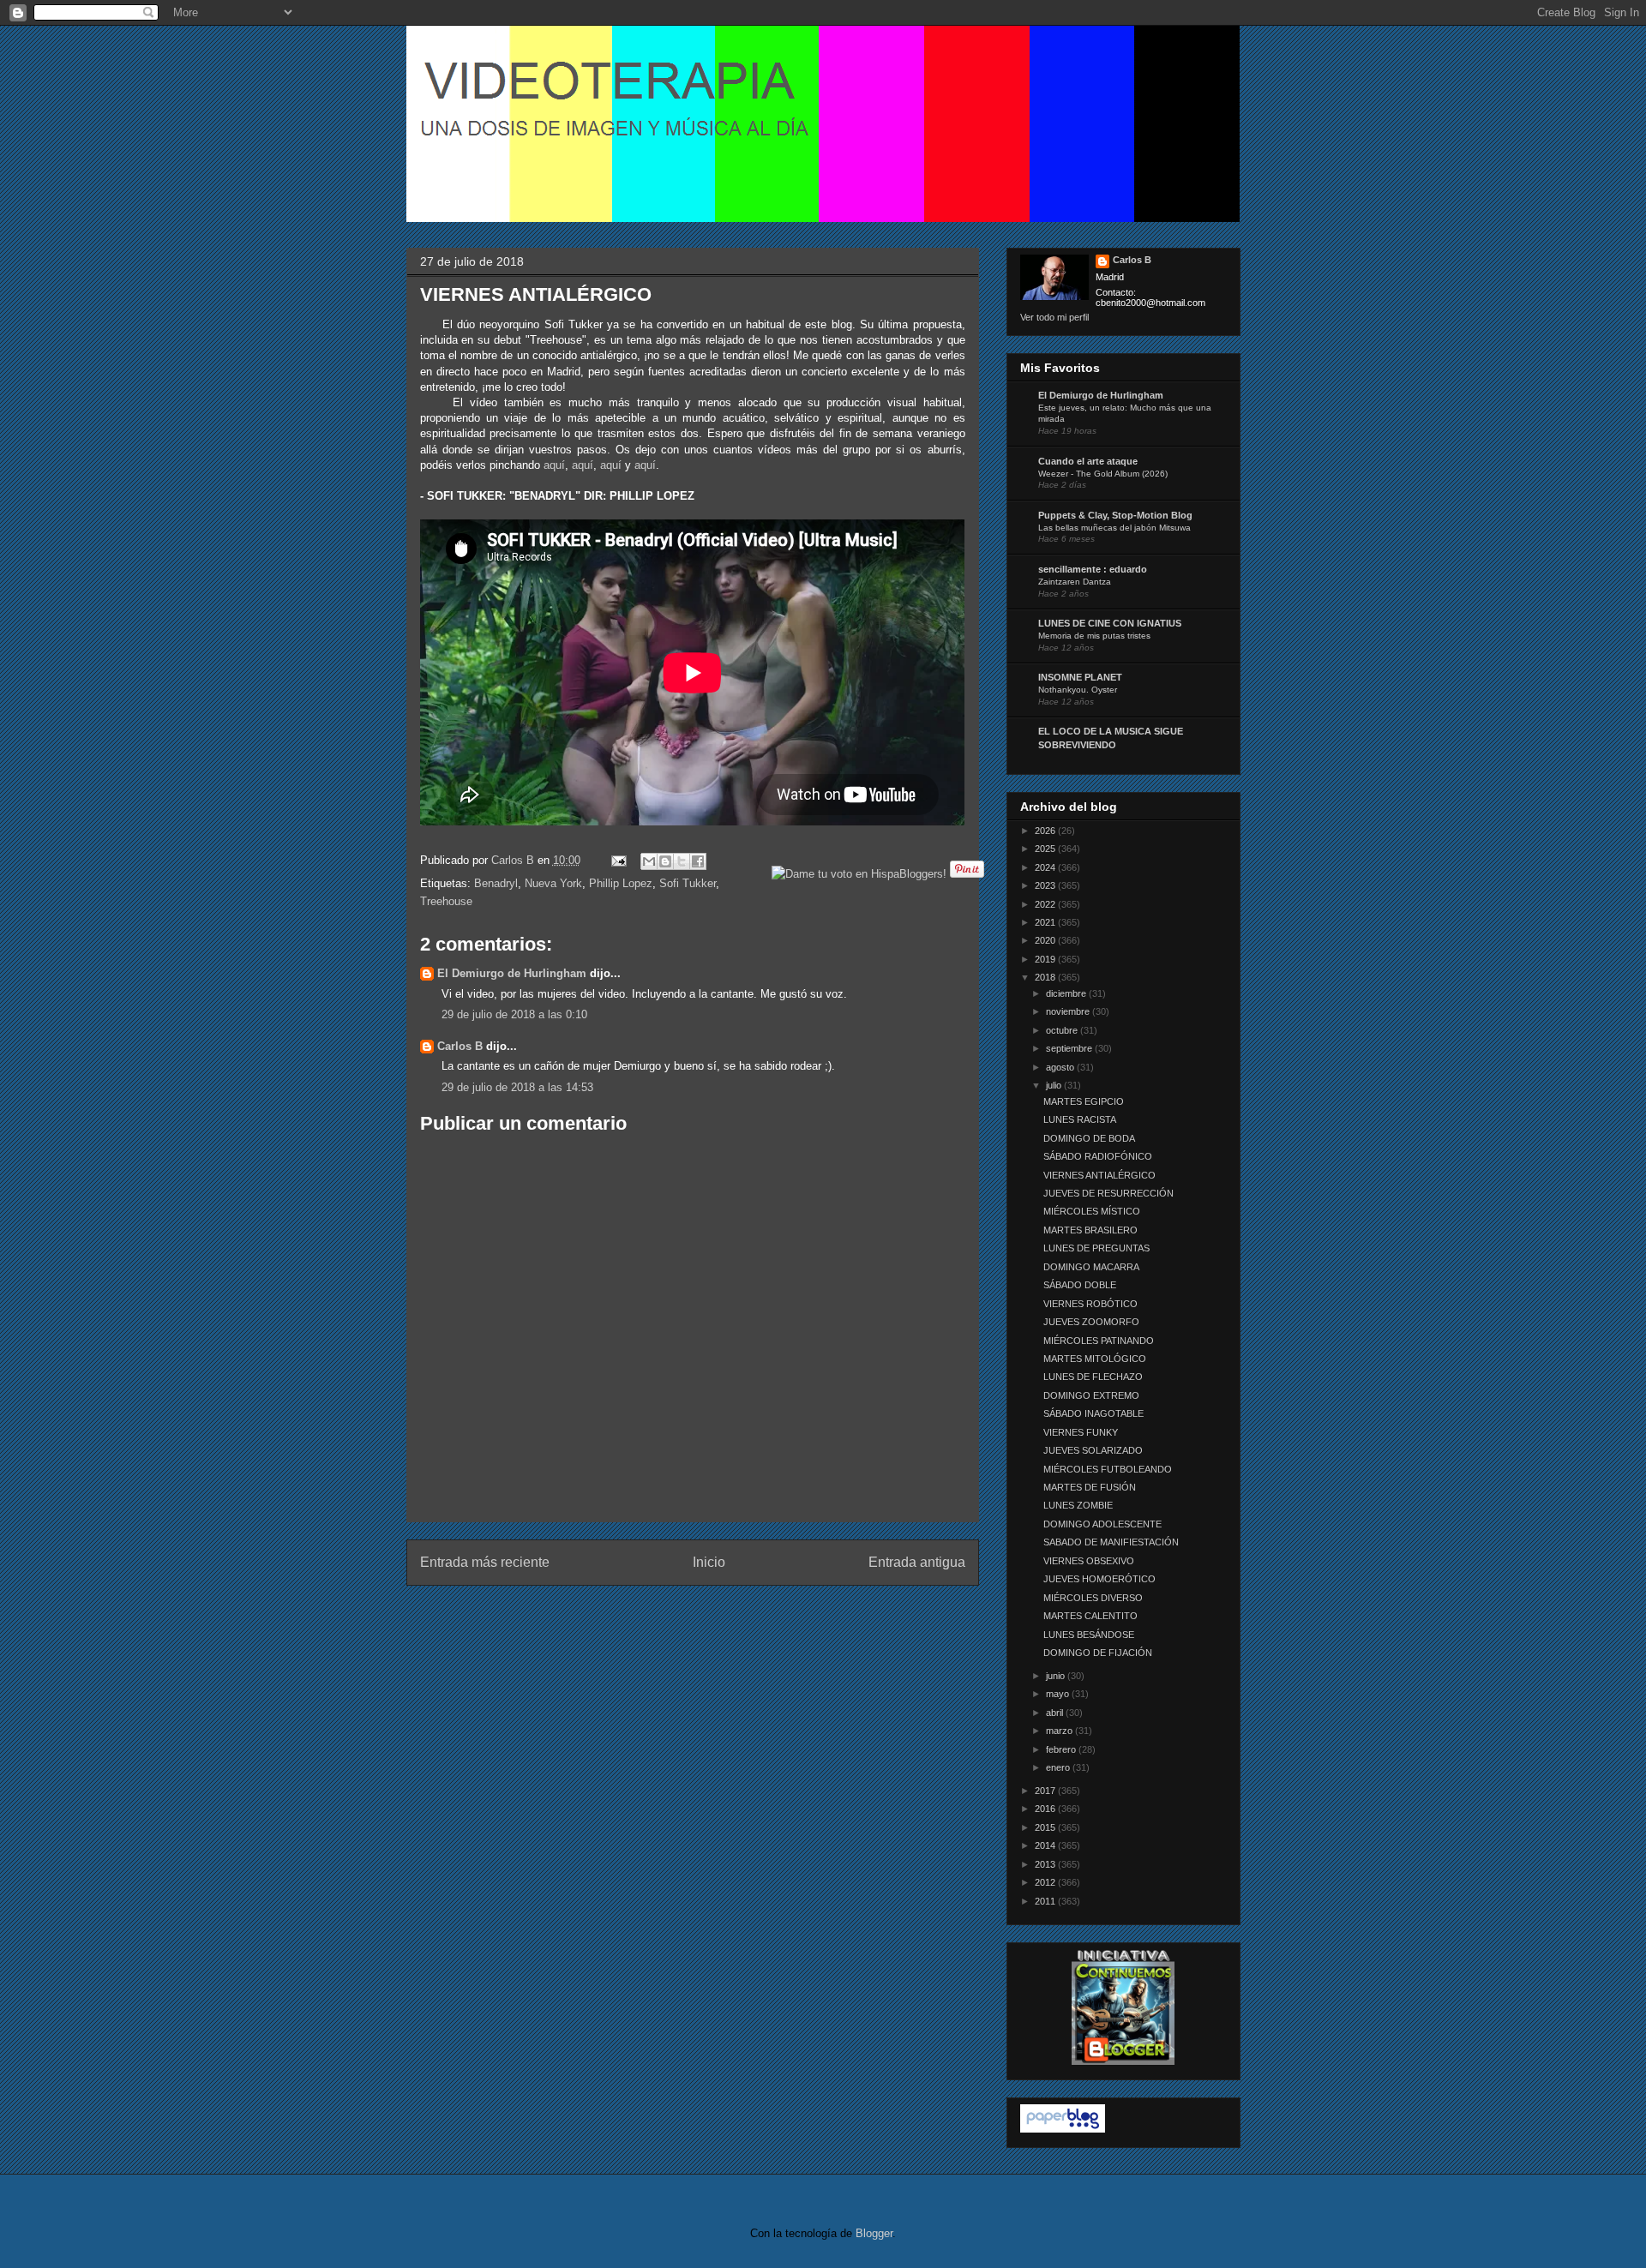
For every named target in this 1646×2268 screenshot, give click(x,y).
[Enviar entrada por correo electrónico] (619, 860)
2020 (1046, 940)
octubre (1063, 1030)
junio (1057, 1676)
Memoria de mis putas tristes (1094, 636)
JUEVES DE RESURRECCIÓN (1108, 1193)
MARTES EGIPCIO (1084, 1101)
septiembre (1070, 1048)
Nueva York (553, 883)
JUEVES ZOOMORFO (1091, 1322)
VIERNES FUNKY (1081, 1432)
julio (1055, 1085)
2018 (1046, 977)
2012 (1046, 1882)
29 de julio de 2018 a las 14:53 (517, 1087)
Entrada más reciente (485, 1562)
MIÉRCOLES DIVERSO (1093, 1598)
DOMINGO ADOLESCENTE (1102, 1524)
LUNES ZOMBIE (1078, 1505)
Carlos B (514, 860)
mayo (1059, 1694)
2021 (1046, 922)
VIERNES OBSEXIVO (1089, 1561)
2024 (1046, 867)
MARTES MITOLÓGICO (1095, 1359)
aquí (554, 465)
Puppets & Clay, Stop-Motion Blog (1115, 515)
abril (1056, 1713)
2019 (1046, 959)
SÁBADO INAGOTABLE (1093, 1413)
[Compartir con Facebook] (698, 861)
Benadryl (496, 883)
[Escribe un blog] (665, 861)
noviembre (1069, 1011)
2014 (1046, 1845)
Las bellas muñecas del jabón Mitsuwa (1114, 528)
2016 (1046, 1809)
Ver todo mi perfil (1054, 317)
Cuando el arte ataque (1088, 461)
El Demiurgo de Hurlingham (512, 973)
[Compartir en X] (682, 861)
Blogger (874, 2233)
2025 (1046, 849)
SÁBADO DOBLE (1080, 1285)
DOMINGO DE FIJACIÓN (1098, 1653)
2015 (1046, 1827)
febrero (1062, 1749)
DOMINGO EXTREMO (1091, 1395)
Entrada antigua (917, 1562)
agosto (1061, 1067)
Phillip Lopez (621, 883)
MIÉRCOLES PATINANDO (1099, 1341)
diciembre (1067, 993)
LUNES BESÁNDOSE (1089, 1635)
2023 (1046, 885)
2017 (1046, 1791)
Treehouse (446, 901)
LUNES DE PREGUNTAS (1096, 1248)
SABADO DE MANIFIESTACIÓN (1111, 1542)
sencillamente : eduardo (1093, 569)
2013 (1046, 1864)
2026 (1046, 831)
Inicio (709, 1562)
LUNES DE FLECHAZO (1093, 1377)
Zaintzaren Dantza (1075, 582)
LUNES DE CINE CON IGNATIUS (1110, 623)
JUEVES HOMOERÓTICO (1099, 1579)
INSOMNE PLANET (1080, 677)
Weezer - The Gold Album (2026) (1103, 474)
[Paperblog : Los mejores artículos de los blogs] (1063, 2129)
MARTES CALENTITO (1090, 1616)
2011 (1046, 1901)
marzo (1060, 1731)
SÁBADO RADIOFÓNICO (1098, 1156)
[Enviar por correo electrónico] (649, 861)
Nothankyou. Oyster (1078, 690)
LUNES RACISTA (1080, 1119)
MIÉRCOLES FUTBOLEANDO (1108, 1469)
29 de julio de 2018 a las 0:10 (514, 1014)
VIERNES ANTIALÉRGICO (1099, 1175)
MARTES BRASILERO (1090, 1230)
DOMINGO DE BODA (1089, 1138)
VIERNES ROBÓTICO (1090, 1304)
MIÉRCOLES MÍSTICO (1092, 1211)
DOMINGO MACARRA (1091, 1267)
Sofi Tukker (688, 883)
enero (1059, 1767)
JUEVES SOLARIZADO (1093, 1450)
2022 (1046, 904)
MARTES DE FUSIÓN (1090, 1487)
